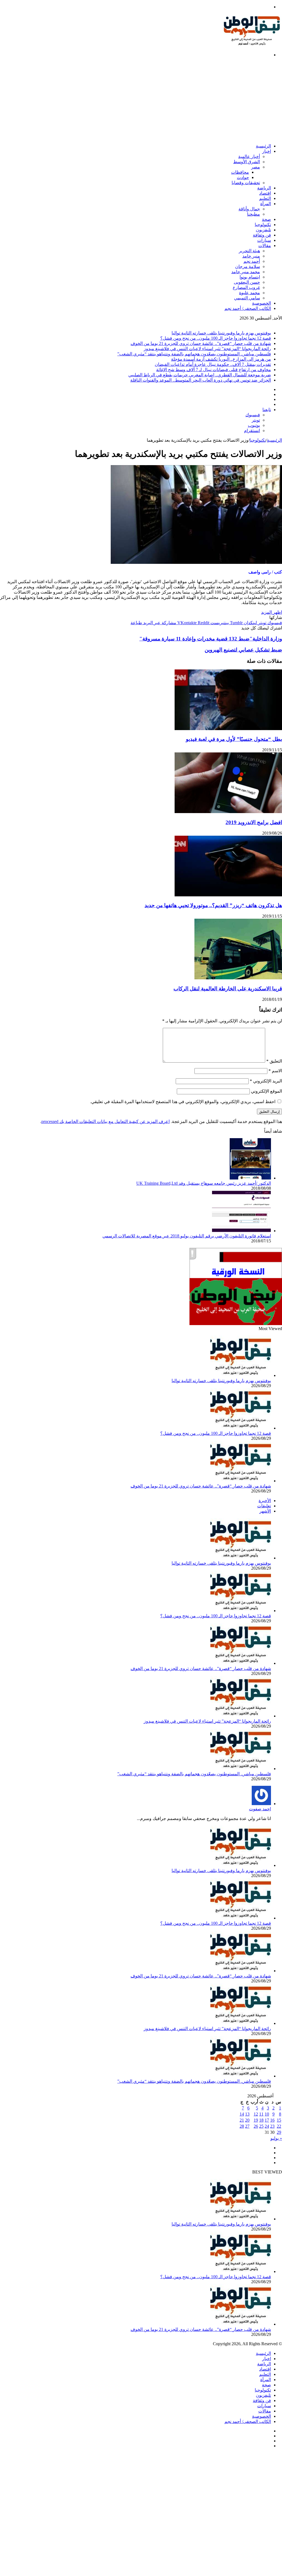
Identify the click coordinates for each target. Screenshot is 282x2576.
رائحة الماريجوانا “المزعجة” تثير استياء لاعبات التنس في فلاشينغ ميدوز (207, 349)
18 (261, 2120)
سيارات (264, 240)
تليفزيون (263, 230)
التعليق (274, 1061)
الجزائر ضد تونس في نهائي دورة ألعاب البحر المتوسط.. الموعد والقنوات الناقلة (201, 380)
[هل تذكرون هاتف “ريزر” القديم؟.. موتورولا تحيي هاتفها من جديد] (228, 895)
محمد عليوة (250, 293)
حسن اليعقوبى (247, 282)
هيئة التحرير (249, 251)
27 (247, 2126)
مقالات (265, 246)
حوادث (243, 177)
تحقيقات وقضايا (246, 183)
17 (267, 2120)
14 (242, 2114)
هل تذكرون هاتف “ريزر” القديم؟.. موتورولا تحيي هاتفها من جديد (213, 905)
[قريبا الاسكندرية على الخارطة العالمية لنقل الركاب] (238, 978)
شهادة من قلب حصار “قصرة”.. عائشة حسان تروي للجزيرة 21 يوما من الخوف (201, 343)
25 (261, 2126)
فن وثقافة (262, 235)
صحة (266, 219)
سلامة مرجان (248, 266)
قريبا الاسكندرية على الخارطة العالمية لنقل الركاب (228, 989)
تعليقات (264, 1506)
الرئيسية (263, 146)
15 (279, 2120)
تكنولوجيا (263, 225)
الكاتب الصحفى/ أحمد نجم (248, 308)
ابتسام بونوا (250, 277)
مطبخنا (253, 214)
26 (256, 2126)
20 (247, 2120)
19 (256, 2120)
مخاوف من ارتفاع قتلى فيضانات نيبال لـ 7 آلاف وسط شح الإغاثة (214, 370)
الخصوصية (261, 303)
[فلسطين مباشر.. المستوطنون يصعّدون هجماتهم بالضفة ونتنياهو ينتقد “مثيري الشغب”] (241, 1769)
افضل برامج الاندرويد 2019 (254, 822)
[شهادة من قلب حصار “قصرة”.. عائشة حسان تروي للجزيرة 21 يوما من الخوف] (241, 1481)
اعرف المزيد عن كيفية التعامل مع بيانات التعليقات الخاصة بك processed (105, 1121)
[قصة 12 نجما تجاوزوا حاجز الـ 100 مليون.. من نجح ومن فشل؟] (241, 1428)
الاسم (275, 1071)
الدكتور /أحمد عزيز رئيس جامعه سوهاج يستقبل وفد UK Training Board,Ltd (204, 1183)
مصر (256, 167)
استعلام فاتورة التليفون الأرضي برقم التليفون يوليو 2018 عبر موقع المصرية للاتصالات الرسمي (187, 1236)
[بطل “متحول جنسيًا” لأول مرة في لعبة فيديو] (228, 729)
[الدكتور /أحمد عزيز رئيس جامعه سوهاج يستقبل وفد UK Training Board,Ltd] (250, 1178)
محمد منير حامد (246, 272)
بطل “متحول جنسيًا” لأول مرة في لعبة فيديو (234, 739)
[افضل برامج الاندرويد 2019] (228, 812)
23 (272, 2126)
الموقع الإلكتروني (266, 1091)
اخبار (267, 151)
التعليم (265, 198)
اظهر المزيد (272, 612)
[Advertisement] (141, 100)
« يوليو (276, 2138)
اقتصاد (265, 193)
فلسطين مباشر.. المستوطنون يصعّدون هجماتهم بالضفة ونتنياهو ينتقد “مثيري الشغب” (194, 354)
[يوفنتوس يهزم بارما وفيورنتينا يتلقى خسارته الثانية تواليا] (241, 1375)
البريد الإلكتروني (266, 1081)
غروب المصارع (246, 287)
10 (267, 2114)
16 (272, 2120)
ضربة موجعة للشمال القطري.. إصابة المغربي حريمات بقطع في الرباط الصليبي (200, 375)
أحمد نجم (252, 261)
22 (279, 2126)
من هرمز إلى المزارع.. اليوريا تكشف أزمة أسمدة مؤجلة (221, 359)
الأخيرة (265, 1501)
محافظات (240, 172)
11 (261, 2114)
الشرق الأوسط (247, 162)
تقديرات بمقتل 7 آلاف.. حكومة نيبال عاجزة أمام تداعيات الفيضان (213, 364)
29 (279, 2132)
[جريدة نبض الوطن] (252, 45)
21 (242, 2120)
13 (247, 2114)
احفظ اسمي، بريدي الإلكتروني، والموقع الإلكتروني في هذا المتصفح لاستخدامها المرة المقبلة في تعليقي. (183, 1102)
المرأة (266, 204)
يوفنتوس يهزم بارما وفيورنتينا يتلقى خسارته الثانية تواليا (221, 333)
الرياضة (264, 188)
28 (242, 2126)
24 (267, 2126)
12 (256, 2114)
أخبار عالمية (249, 156)
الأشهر (265, 1511)
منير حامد (251, 256)
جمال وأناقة (249, 209)
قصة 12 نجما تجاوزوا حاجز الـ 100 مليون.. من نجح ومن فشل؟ (216, 338)
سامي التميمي (247, 298)
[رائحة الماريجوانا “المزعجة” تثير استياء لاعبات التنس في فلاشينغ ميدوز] (241, 1716)
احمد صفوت (260, 1809)
